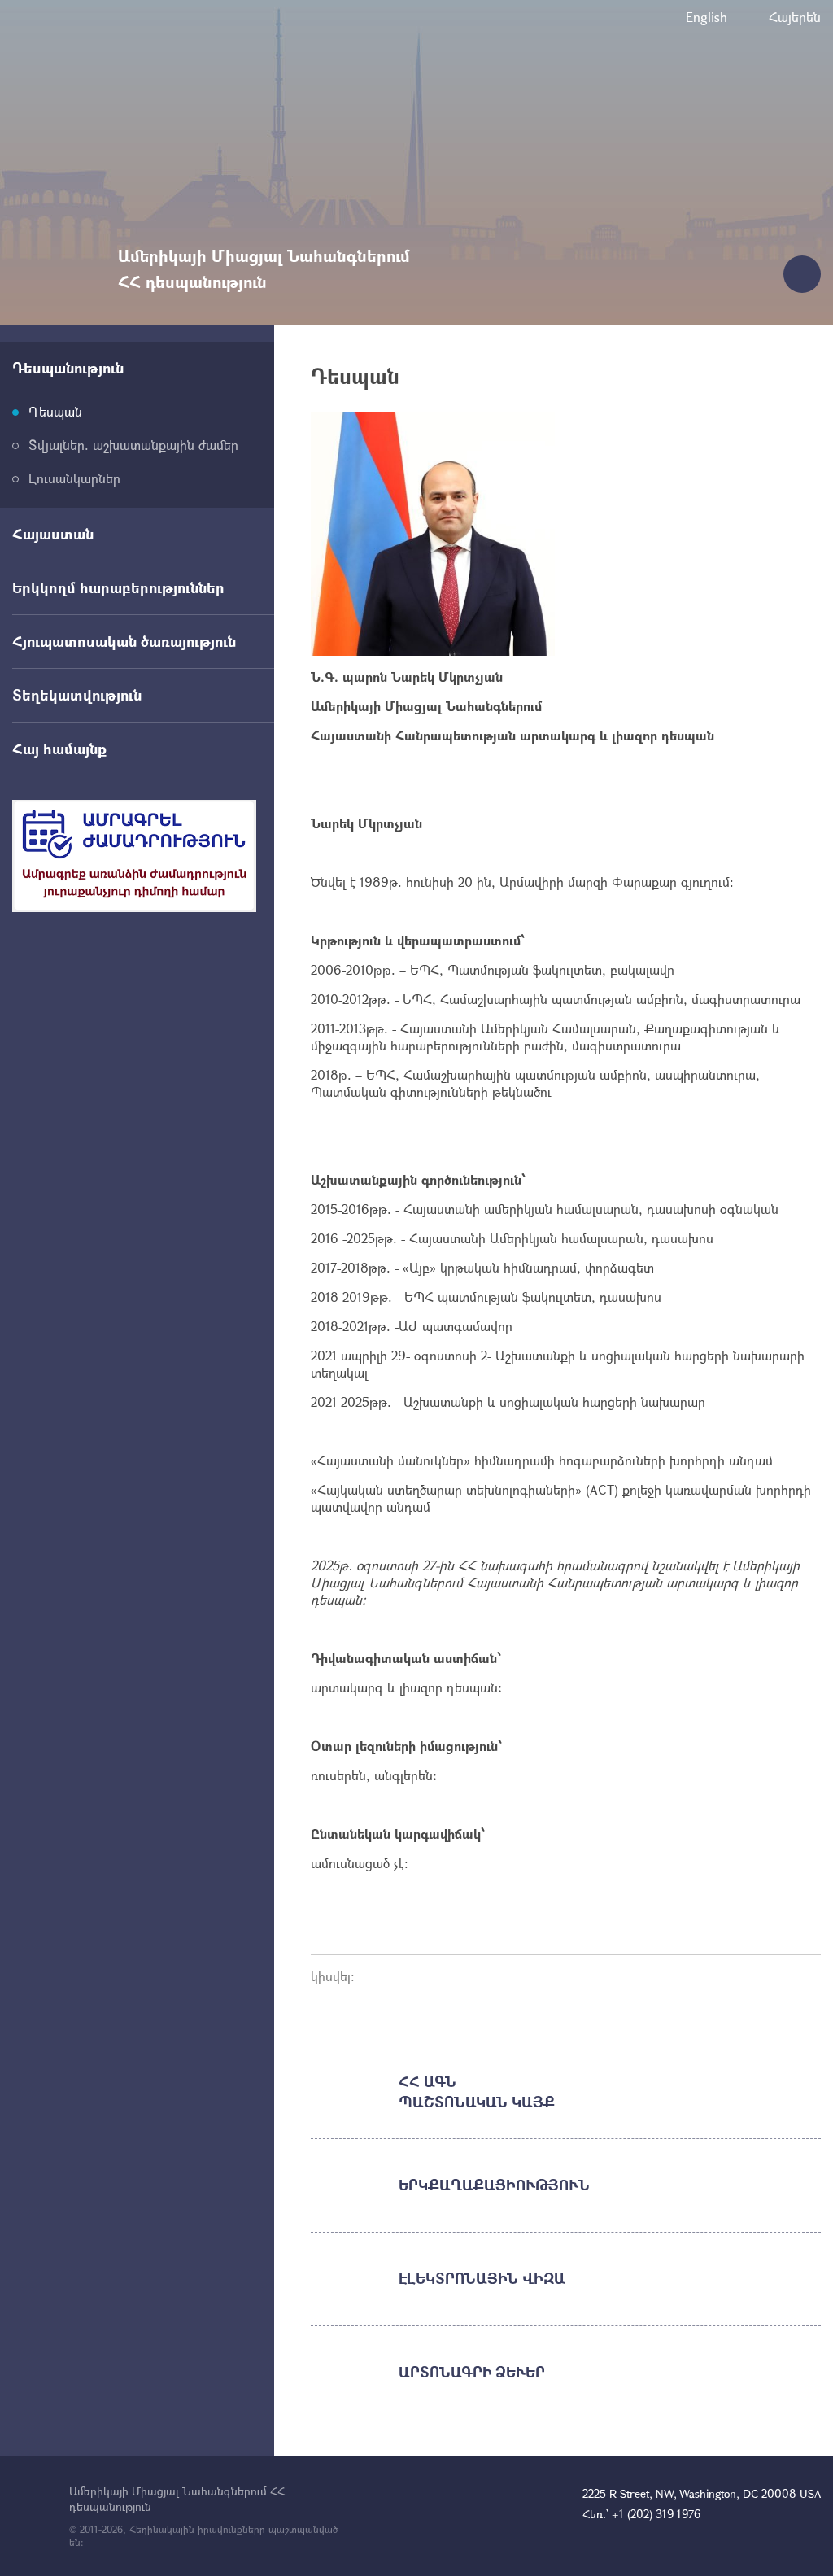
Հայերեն (795, 17)
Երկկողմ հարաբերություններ (118, 587)
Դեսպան (55, 411)
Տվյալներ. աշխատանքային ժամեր (133, 445)
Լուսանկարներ (74, 478)
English (707, 17)
